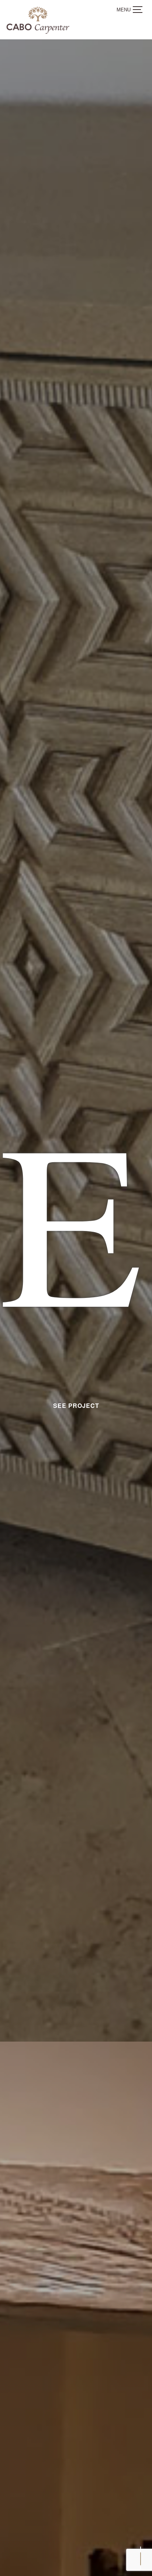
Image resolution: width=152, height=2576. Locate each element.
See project (76, 1489)
